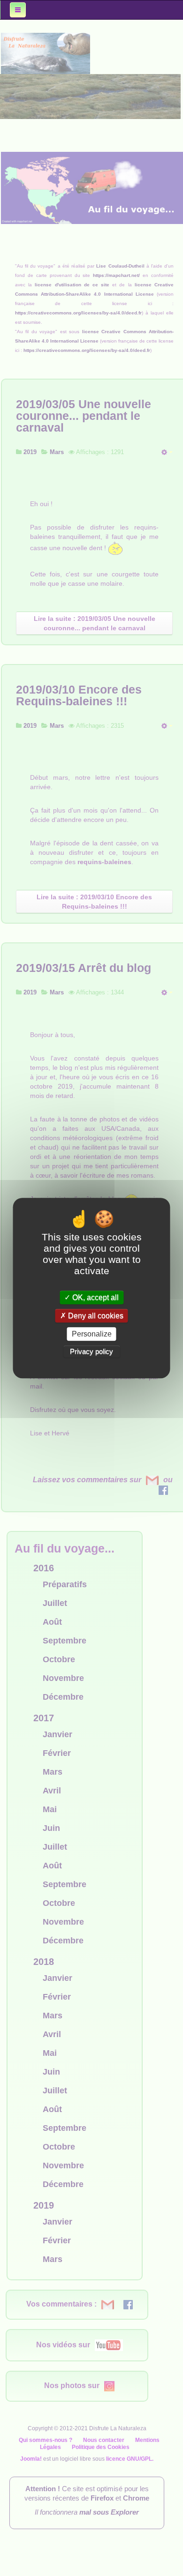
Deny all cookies (95, 1316)
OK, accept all (95, 1297)
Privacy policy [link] (91, 1351)
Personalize (92, 1334)
